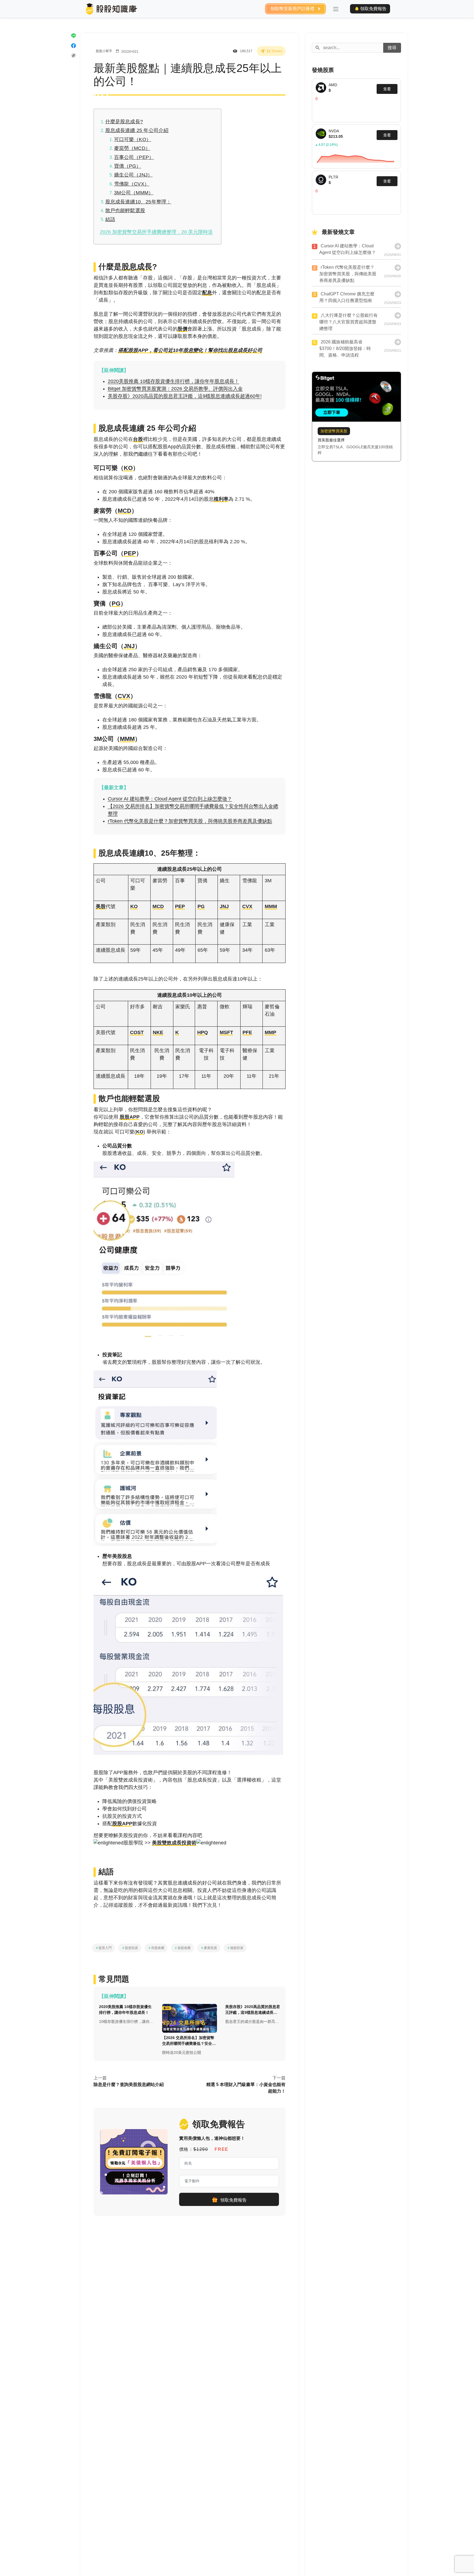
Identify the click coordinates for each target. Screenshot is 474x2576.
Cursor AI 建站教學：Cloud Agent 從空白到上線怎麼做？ (170, 799)
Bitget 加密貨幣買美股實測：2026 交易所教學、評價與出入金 (175, 389)
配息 (207, 293)
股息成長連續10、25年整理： (138, 202)
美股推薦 (182, 1948)
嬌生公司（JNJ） (133, 175)
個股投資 (235, 1948)
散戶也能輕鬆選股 (125, 211)
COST (137, 1032)
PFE (247, 1032)
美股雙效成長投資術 (174, 1843)
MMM (127, 739)
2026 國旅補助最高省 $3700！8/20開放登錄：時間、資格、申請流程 (345, 348)
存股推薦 (156, 1948)
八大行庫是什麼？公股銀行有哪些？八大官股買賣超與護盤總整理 (349, 322)
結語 (110, 219)
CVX (124, 696)
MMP (270, 1032)
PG (116, 604)
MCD (125, 511)
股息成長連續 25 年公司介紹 (137, 130)
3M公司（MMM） (134, 193)
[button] (336, 9)
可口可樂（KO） (133, 139)
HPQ (203, 1032)
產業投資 (209, 1948)
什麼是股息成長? (124, 122)
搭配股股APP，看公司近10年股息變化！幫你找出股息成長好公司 (190, 350)
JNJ (129, 646)
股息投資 (130, 1948)
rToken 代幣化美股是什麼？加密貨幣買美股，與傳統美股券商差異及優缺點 (190, 821)
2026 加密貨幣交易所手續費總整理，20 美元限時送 (156, 232)
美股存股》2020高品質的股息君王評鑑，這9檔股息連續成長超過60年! (185, 396)
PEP (130, 553)
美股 (101, 906)
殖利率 (221, 499)
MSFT (226, 1032)
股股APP (130, 1117)
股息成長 (137, 267)
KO (128, 468)
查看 (387, 135)
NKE (158, 1032)
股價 (182, 329)
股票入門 (103, 1948)
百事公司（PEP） (134, 157)
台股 (138, 439)
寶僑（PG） (128, 166)
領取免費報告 (373, 9)
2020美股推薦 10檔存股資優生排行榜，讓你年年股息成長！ (173, 381)
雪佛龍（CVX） (132, 184)
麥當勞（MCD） (132, 148)
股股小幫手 (104, 51)
